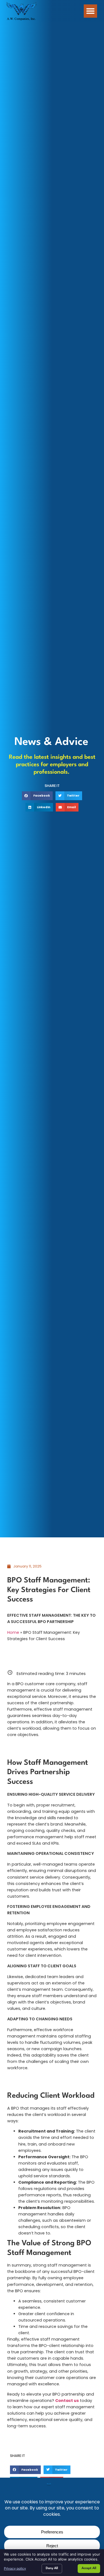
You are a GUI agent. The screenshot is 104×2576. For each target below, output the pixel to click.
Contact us (67, 2401)
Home (13, 1632)
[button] (90, 11)
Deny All (52, 2568)
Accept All (89, 2568)
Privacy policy (15, 2568)
